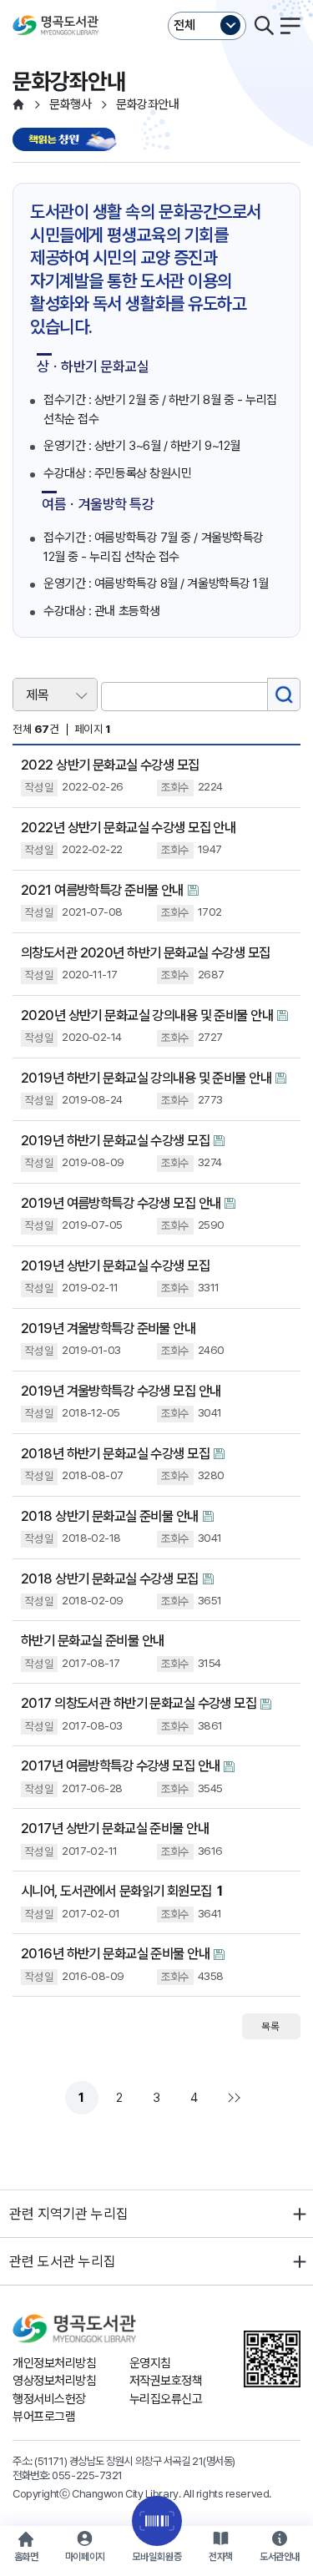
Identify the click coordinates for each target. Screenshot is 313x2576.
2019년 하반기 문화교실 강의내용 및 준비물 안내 (146, 1078)
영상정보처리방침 (54, 2381)
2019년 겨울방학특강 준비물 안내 (108, 1328)
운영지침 (150, 2363)
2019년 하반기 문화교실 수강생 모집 (115, 1140)
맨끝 (232, 2098)
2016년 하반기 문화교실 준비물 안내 (115, 1953)
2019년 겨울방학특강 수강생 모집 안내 (121, 1391)
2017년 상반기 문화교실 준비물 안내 (115, 1828)
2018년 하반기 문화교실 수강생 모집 (115, 1453)
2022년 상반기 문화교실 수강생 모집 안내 (128, 827)
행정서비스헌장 (49, 2399)
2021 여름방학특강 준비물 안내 (102, 890)
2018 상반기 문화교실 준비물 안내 (110, 1516)
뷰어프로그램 (44, 2417)
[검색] (284, 695)
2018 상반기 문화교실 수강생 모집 (110, 1578)
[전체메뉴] (290, 26)
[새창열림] (67, 141)
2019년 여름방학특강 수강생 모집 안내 (121, 1203)
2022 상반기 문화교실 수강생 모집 (110, 765)
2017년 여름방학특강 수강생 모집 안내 (120, 1765)
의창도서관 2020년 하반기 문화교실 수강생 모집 (146, 952)
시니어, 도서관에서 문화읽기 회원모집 (121, 1891)
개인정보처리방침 (54, 2363)
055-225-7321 (87, 2475)
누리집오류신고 (166, 2399)
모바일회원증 (157, 2557)
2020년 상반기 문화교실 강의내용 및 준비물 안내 (147, 1015)
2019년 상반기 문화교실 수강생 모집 (115, 1265)
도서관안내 (280, 2557)
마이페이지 (85, 2557)
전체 (184, 25)
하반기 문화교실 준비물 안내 (92, 1640)
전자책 (221, 2557)
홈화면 (26, 2557)
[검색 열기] (264, 26)
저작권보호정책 (166, 2381)
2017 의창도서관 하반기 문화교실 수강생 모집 (139, 1703)
